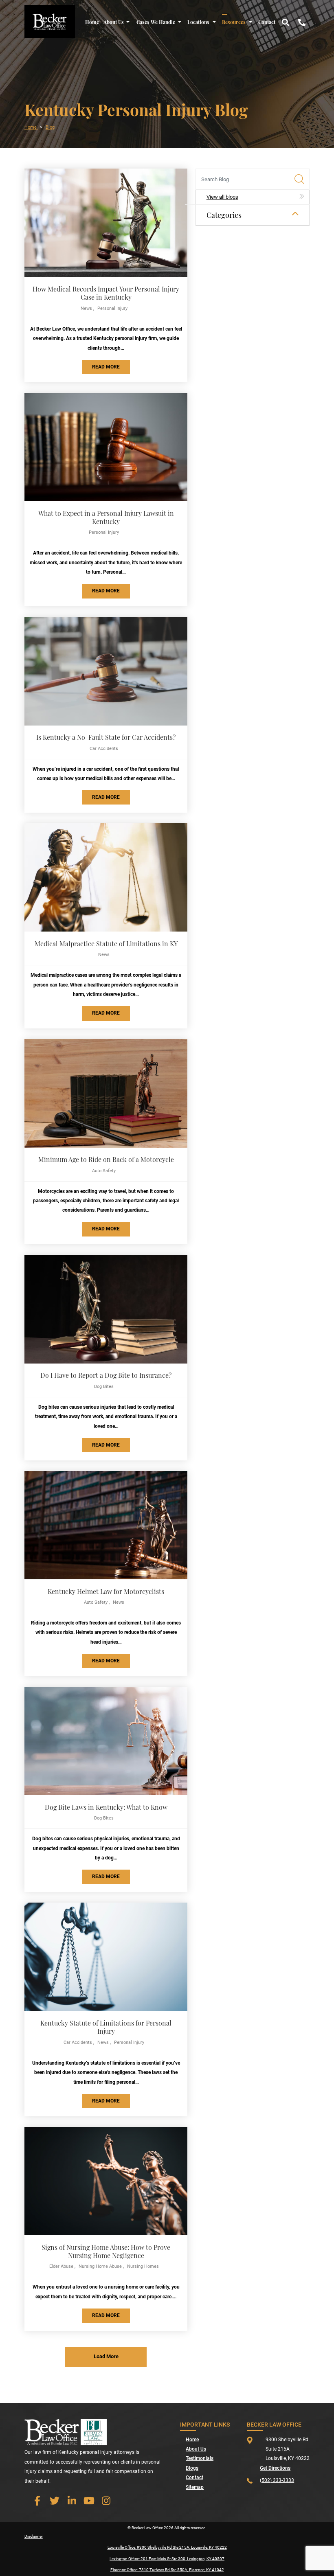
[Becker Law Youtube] (89, 2501)
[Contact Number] (302, 22)
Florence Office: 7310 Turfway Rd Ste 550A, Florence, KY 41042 (167, 2570)
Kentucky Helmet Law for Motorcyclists (106, 1591)
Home (92, 22)
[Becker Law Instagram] (106, 2501)
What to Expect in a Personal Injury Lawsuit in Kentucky (106, 517)
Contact (267, 22)
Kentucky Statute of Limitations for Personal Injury (106, 2027)
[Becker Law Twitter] (55, 2501)
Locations (198, 22)
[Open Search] (286, 22)
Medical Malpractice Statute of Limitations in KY (106, 944)
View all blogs (222, 197)
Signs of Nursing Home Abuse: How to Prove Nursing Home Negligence (106, 2251)
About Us (114, 22)
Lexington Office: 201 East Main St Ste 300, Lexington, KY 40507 (167, 2559)
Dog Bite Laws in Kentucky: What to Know (106, 1807)
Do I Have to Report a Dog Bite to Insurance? (106, 1375)
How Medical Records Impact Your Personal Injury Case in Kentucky (106, 293)
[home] (50, 21)
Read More (106, 367)
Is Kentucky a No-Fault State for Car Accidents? (106, 737)
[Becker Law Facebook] (37, 2501)
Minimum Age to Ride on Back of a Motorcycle (106, 1159)
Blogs (192, 2468)
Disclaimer (34, 2536)
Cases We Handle (156, 22)
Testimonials (200, 2458)
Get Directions (275, 2468)
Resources (234, 22)
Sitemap (195, 2487)
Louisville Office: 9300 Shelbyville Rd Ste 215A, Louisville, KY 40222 (167, 2547)
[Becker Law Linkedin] (72, 2501)
